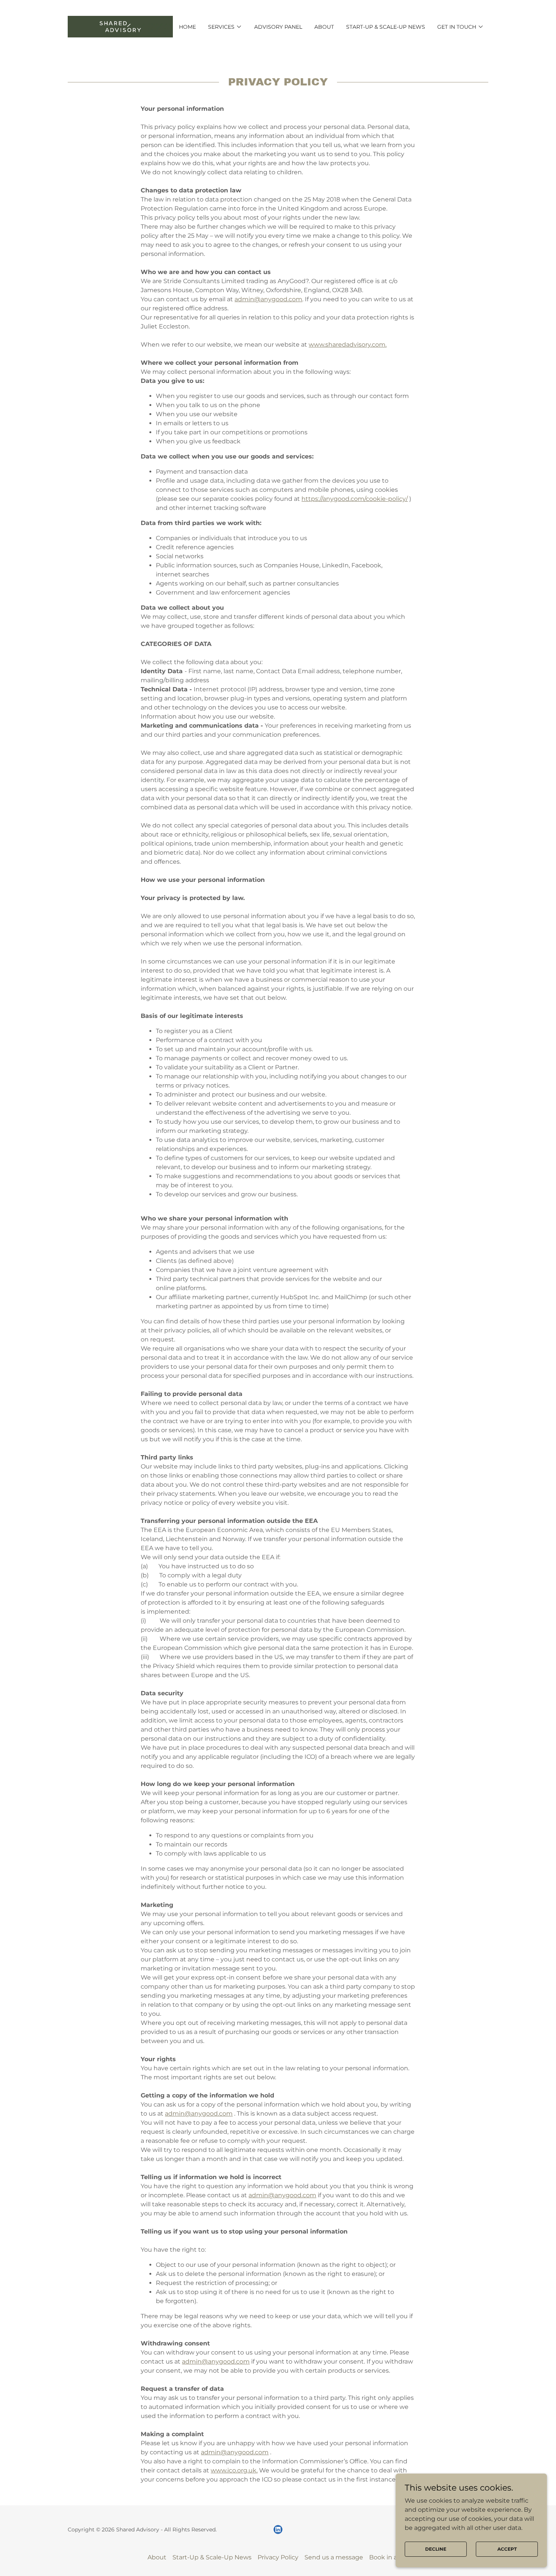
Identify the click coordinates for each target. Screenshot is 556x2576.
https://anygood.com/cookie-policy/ (355, 499)
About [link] (324, 27)
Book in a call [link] (389, 2557)
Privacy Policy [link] (278, 2557)
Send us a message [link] (334, 2557)
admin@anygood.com (268, 299)
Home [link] (187, 27)
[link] (120, 26)
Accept (507, 2549)
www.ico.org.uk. (234, 2470)
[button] (225, 27)
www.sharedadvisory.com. (348, 345)
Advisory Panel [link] (278, 27)
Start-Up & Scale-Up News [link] (386, 27)
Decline (436, 2549)
